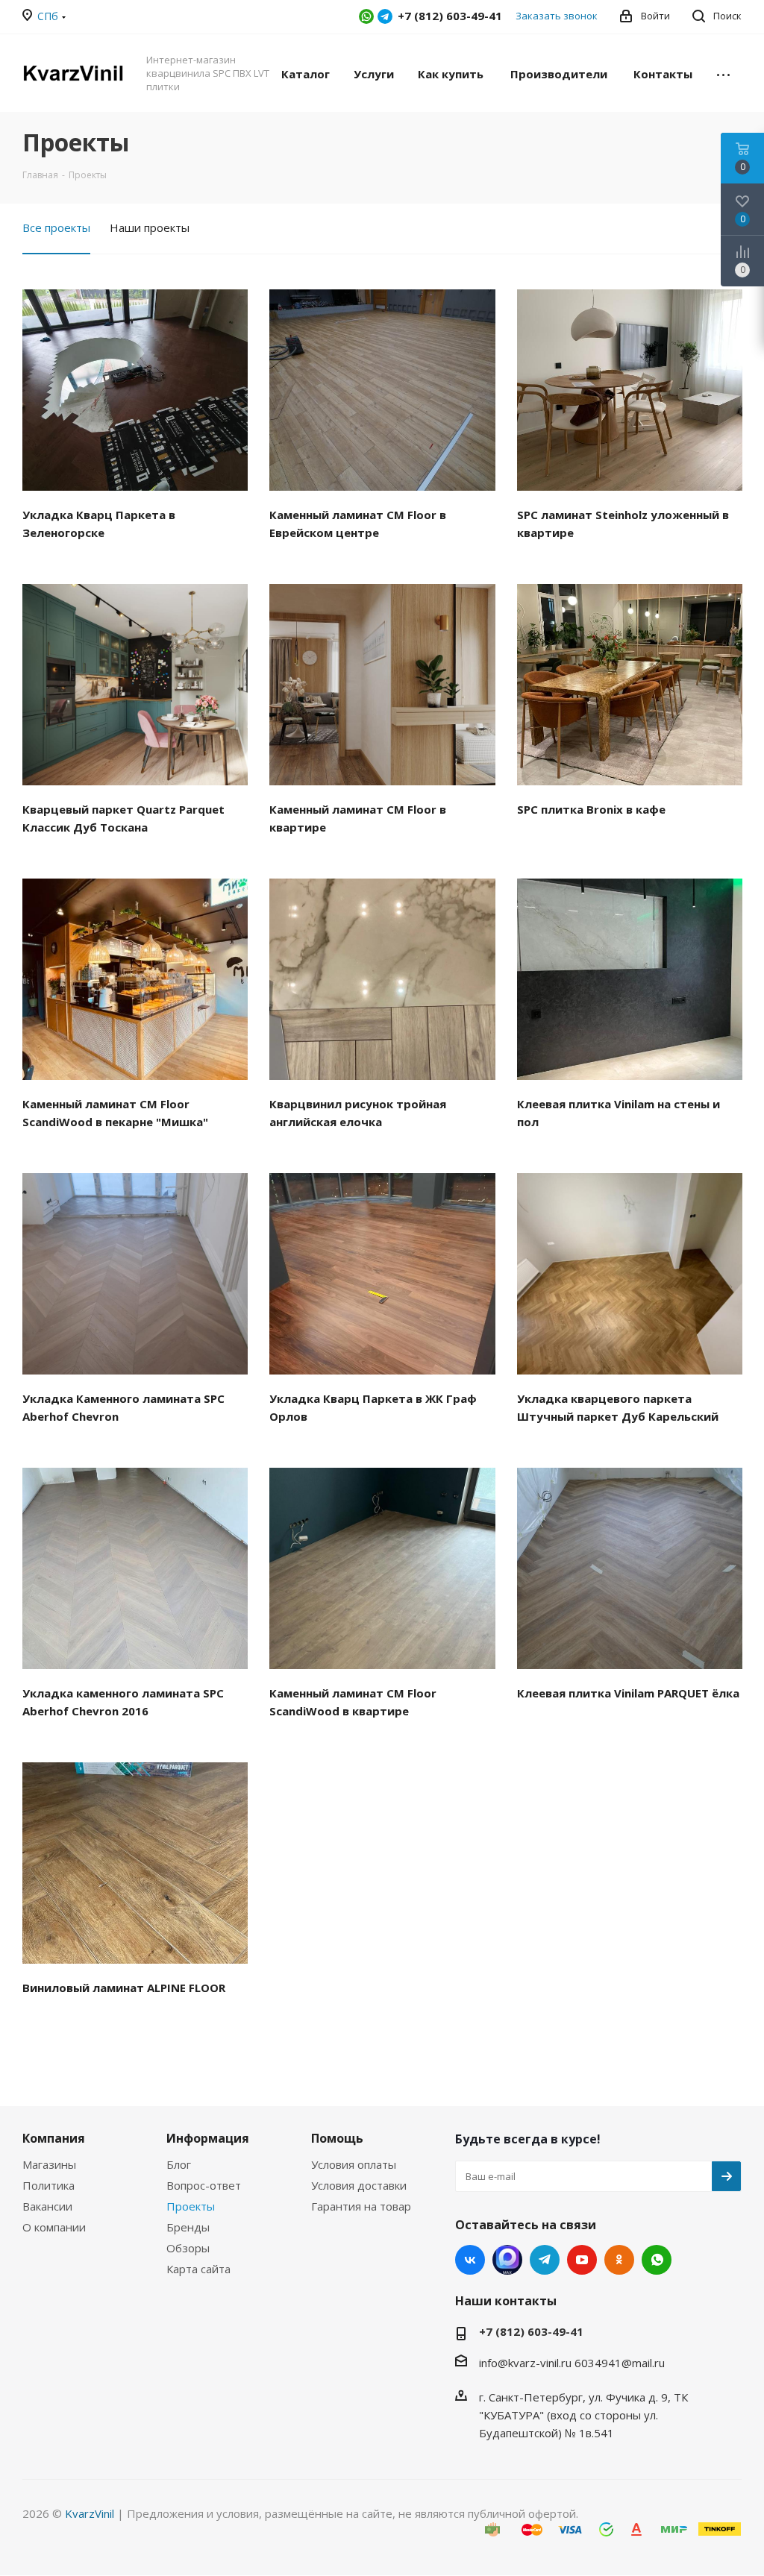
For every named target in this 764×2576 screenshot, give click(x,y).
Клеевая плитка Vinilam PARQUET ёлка (628, 1693)
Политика (48, 2185)
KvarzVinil (90, 2513)
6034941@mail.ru (620, 2363)
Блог (179, 2164)
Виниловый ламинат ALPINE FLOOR (124, 1988)
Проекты (191, 2206)
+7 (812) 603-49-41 (531, 2331)
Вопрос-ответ (204, 2185)
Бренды (188, 2227)
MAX (507, 2260)
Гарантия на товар (361, 2206)
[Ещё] (723, 73)
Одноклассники (619, 2260)
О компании (54, 2227)
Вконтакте (470, 2260)
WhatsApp (366, 16)
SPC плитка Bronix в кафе (591, 809)
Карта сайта (198, 2269)
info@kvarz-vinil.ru (525, 2363)
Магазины (49, 2164)
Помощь (337, 2138)
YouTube (582, 2260)
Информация (208, 2138)
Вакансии (47, 2206)
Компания (54, 2138)
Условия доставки (359, 2185)
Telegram (385, 16)
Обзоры (188, 2248)
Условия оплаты (354, 2164)
